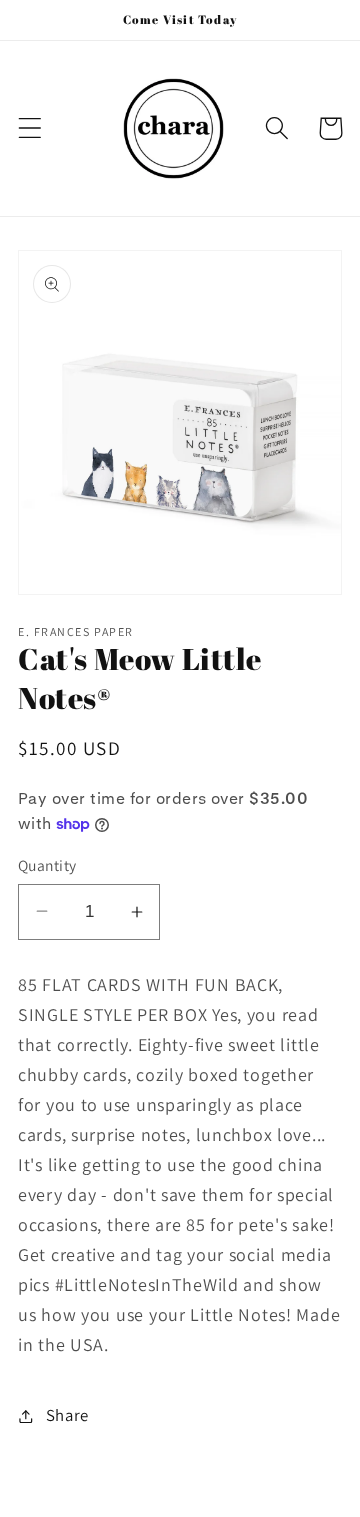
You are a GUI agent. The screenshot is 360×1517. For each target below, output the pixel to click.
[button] (30, 128)
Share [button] (67, 1415)
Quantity (47, 865)
